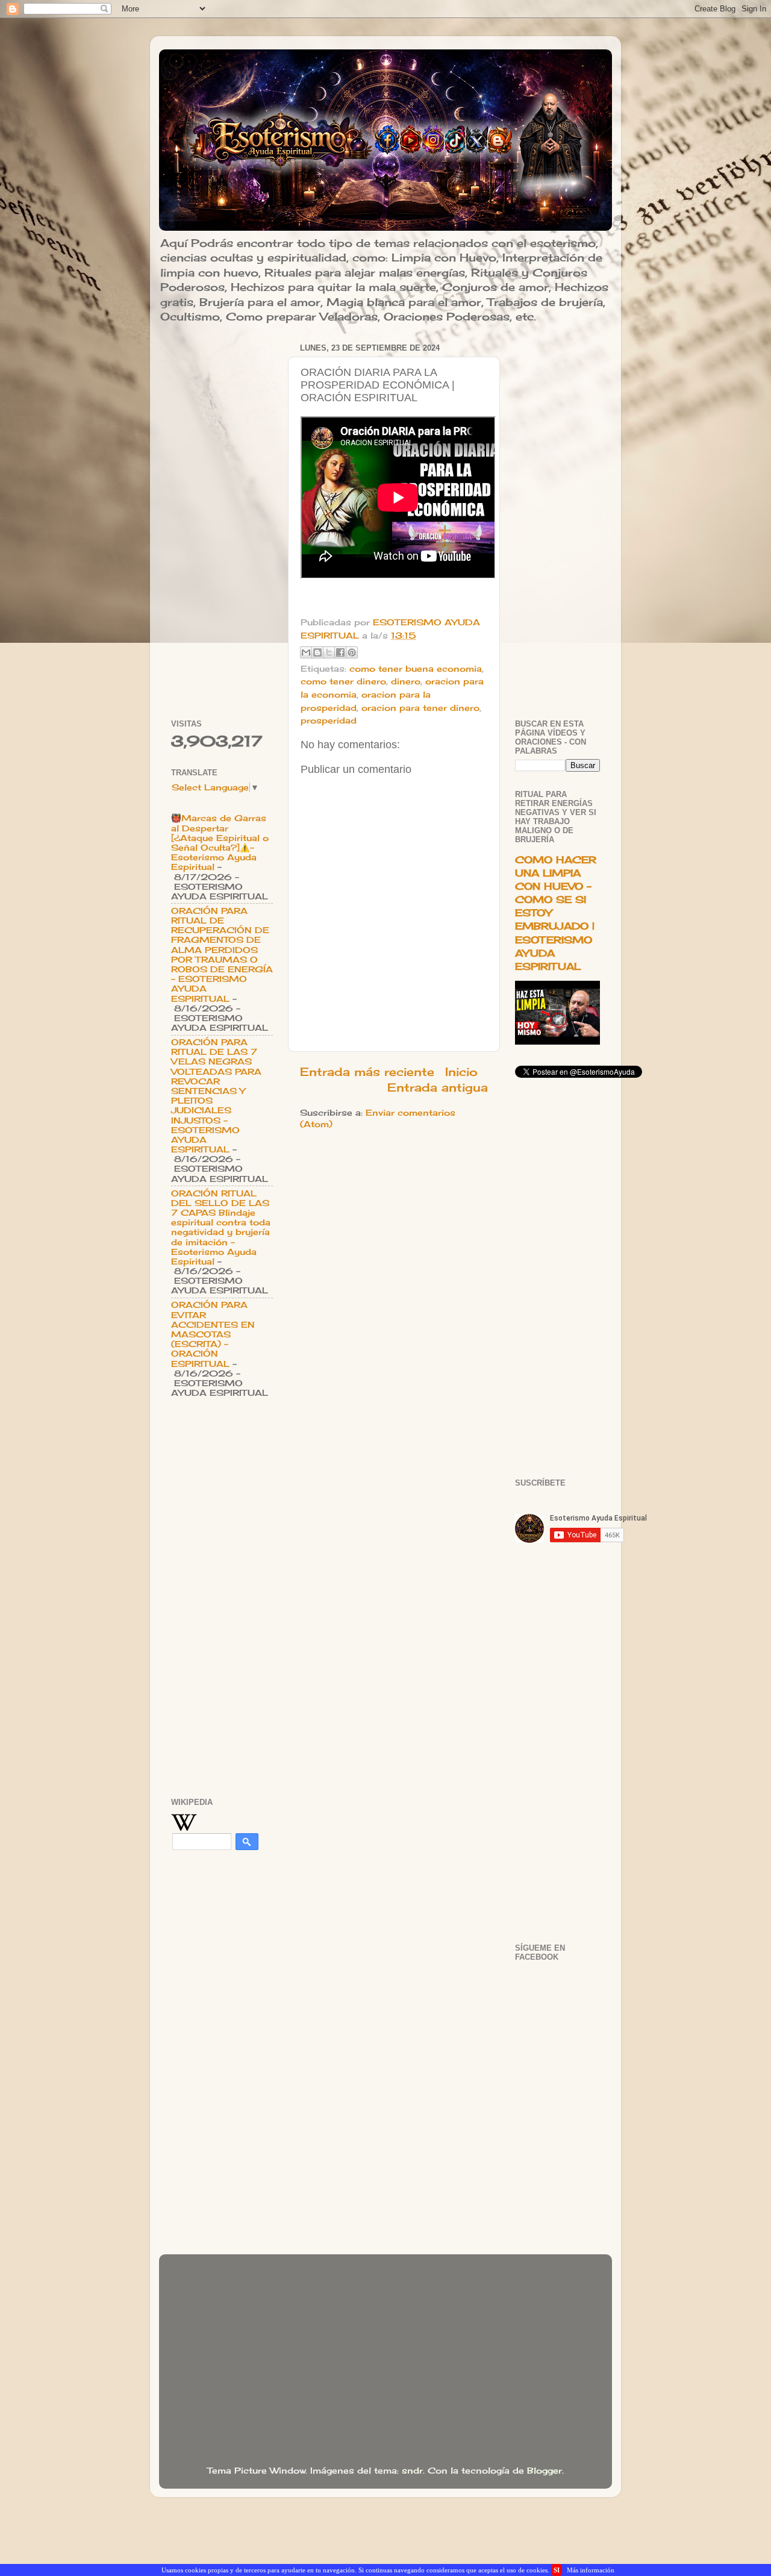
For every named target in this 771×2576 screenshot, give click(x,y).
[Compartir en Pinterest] (352, 652)
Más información (591, 2570)
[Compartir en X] (329, 652)
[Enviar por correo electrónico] (306, 652)
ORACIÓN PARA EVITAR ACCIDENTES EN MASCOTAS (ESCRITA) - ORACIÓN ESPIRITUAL (213, 1334)
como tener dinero (343, 681)
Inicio (461, 1072)
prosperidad (329, 721)
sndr (412, 2471)
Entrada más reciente (367, 1072)
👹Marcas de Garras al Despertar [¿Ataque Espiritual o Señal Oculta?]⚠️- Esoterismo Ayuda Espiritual (220, 843)
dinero (406, 681)
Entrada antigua (438, 1087)
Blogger (545, 2471)
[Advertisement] (222, 521)
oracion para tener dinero (420, 708)
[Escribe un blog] (317, 652)
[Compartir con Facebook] (340, 652)
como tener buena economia (416, 669)
